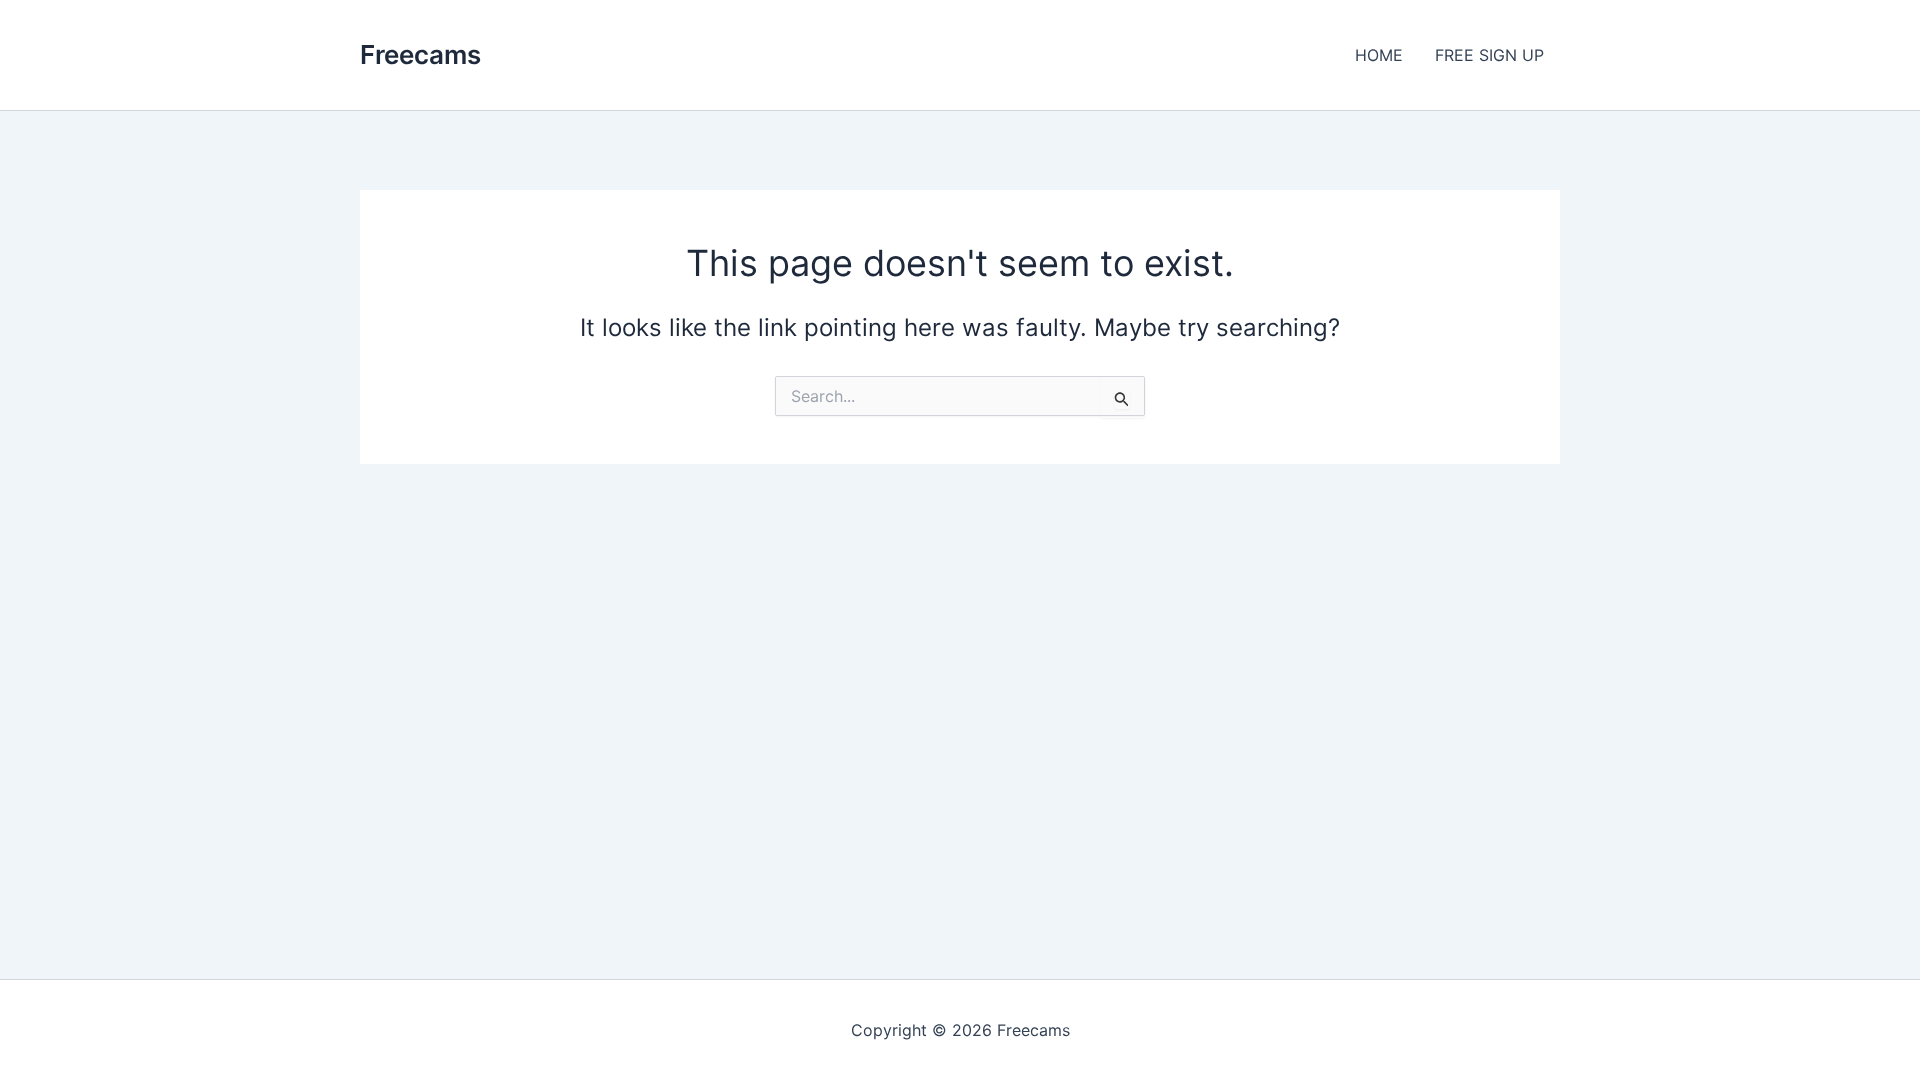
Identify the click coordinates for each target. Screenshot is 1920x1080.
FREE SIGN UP (1489, 55)
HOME (1379, 55)
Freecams (420, 54)
